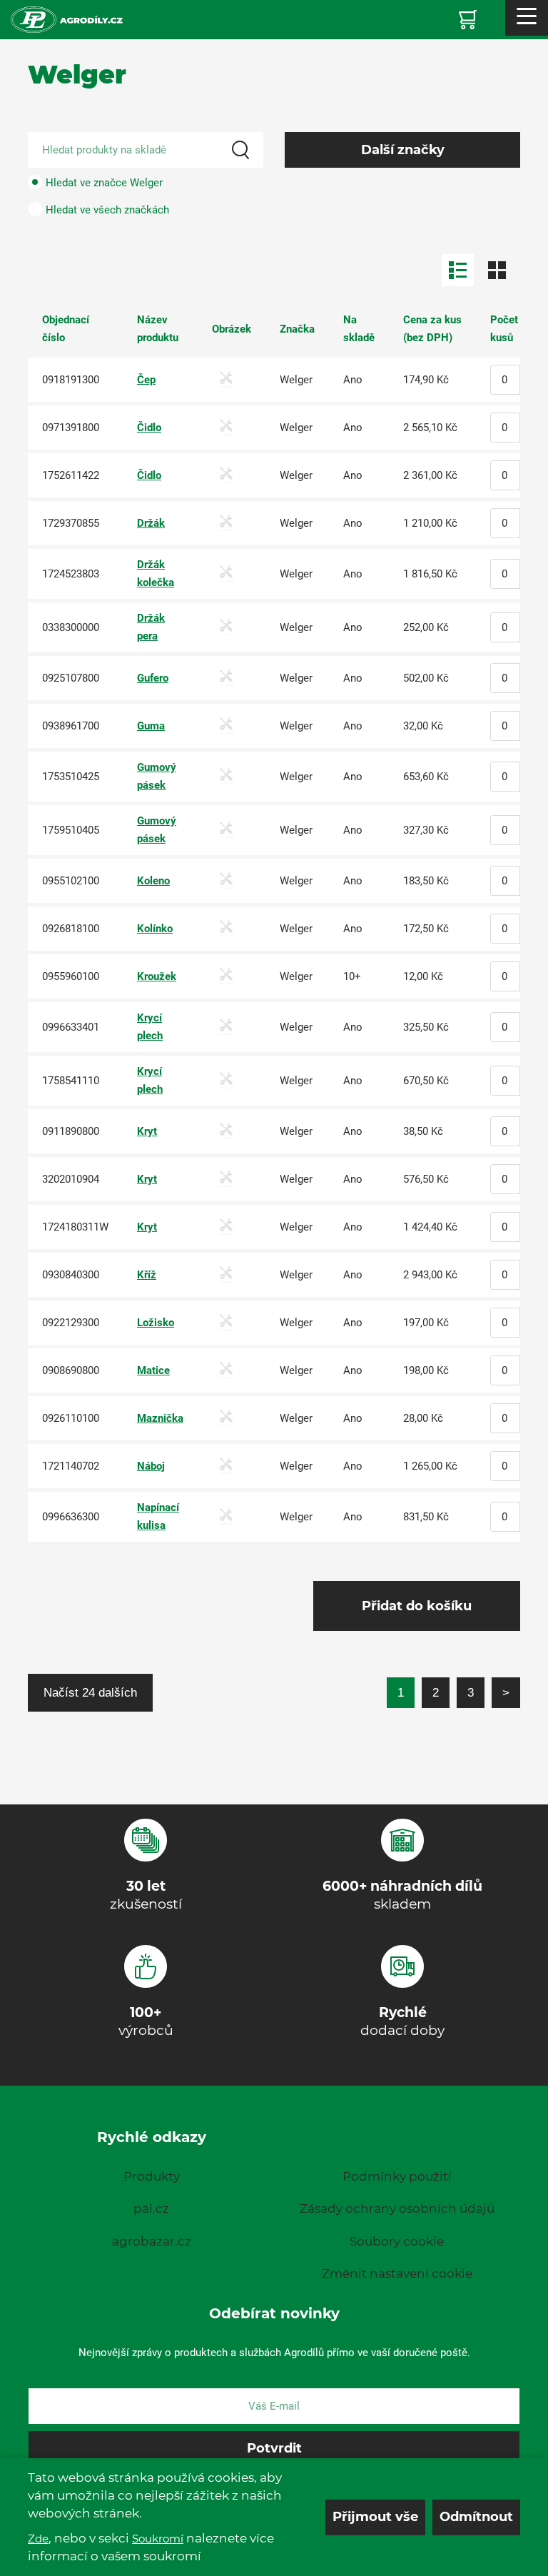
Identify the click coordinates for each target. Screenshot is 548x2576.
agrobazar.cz (152, 2241)
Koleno (153, 881)
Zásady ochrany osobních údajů (397, 2208)
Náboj (151, 1466)
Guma (151, 726)
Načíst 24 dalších (90, 1692)
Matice (153, 1370)
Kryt (147, 1131)
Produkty (152, 2176)
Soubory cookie (397, 2241)
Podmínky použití (397, 2176)
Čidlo (149, 428)
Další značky (403, 150)
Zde (38, 2539)
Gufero (153, 678)
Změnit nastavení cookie (397, 2273)
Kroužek (157, 976)
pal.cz (151, 2208)
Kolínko (155, 929)
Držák (151, 523)
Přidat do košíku (417, 1606)
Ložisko (156, 1323)
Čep (146, 380)
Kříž (147, 1275)
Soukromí (158, 2539)
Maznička (160, 1418)
